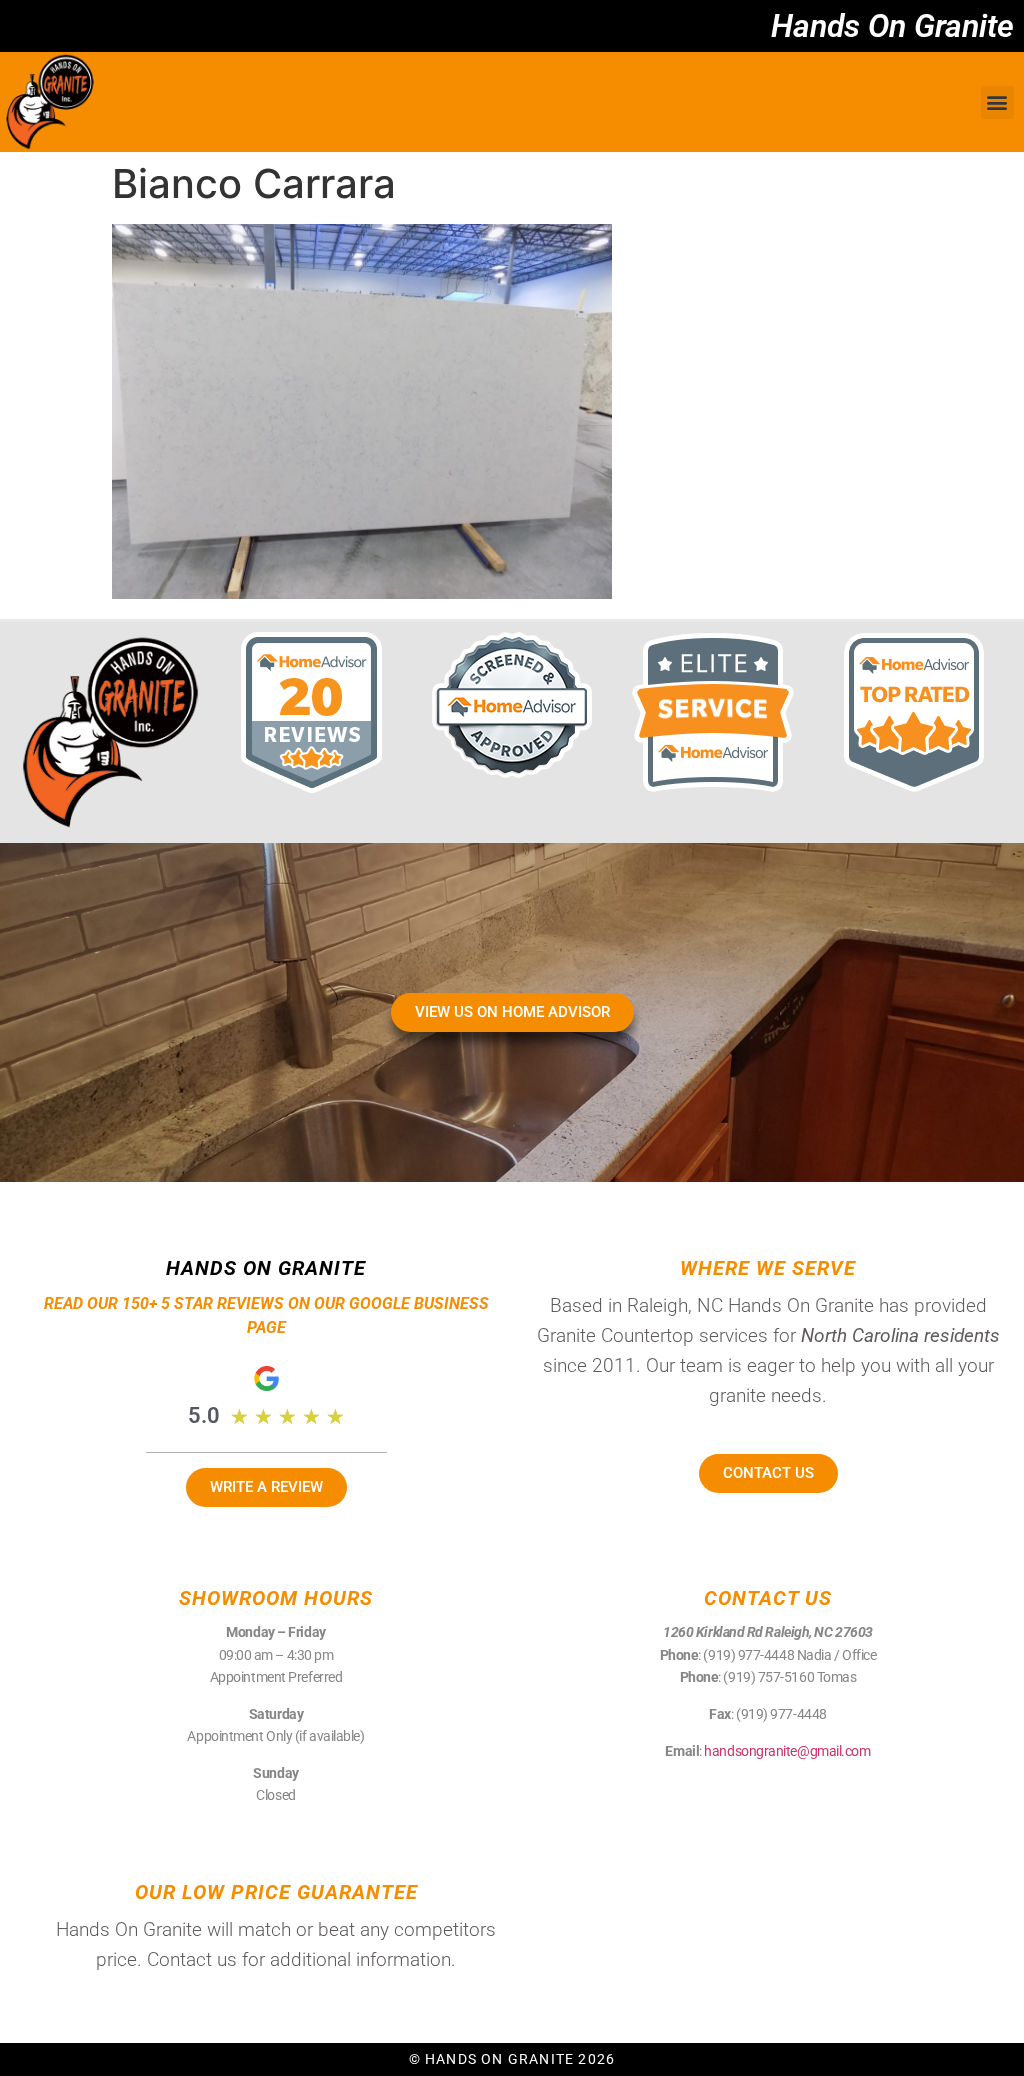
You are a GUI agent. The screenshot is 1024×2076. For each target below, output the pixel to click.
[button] (997, 102)
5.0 (204, 1415)
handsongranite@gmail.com (787, 1751)
